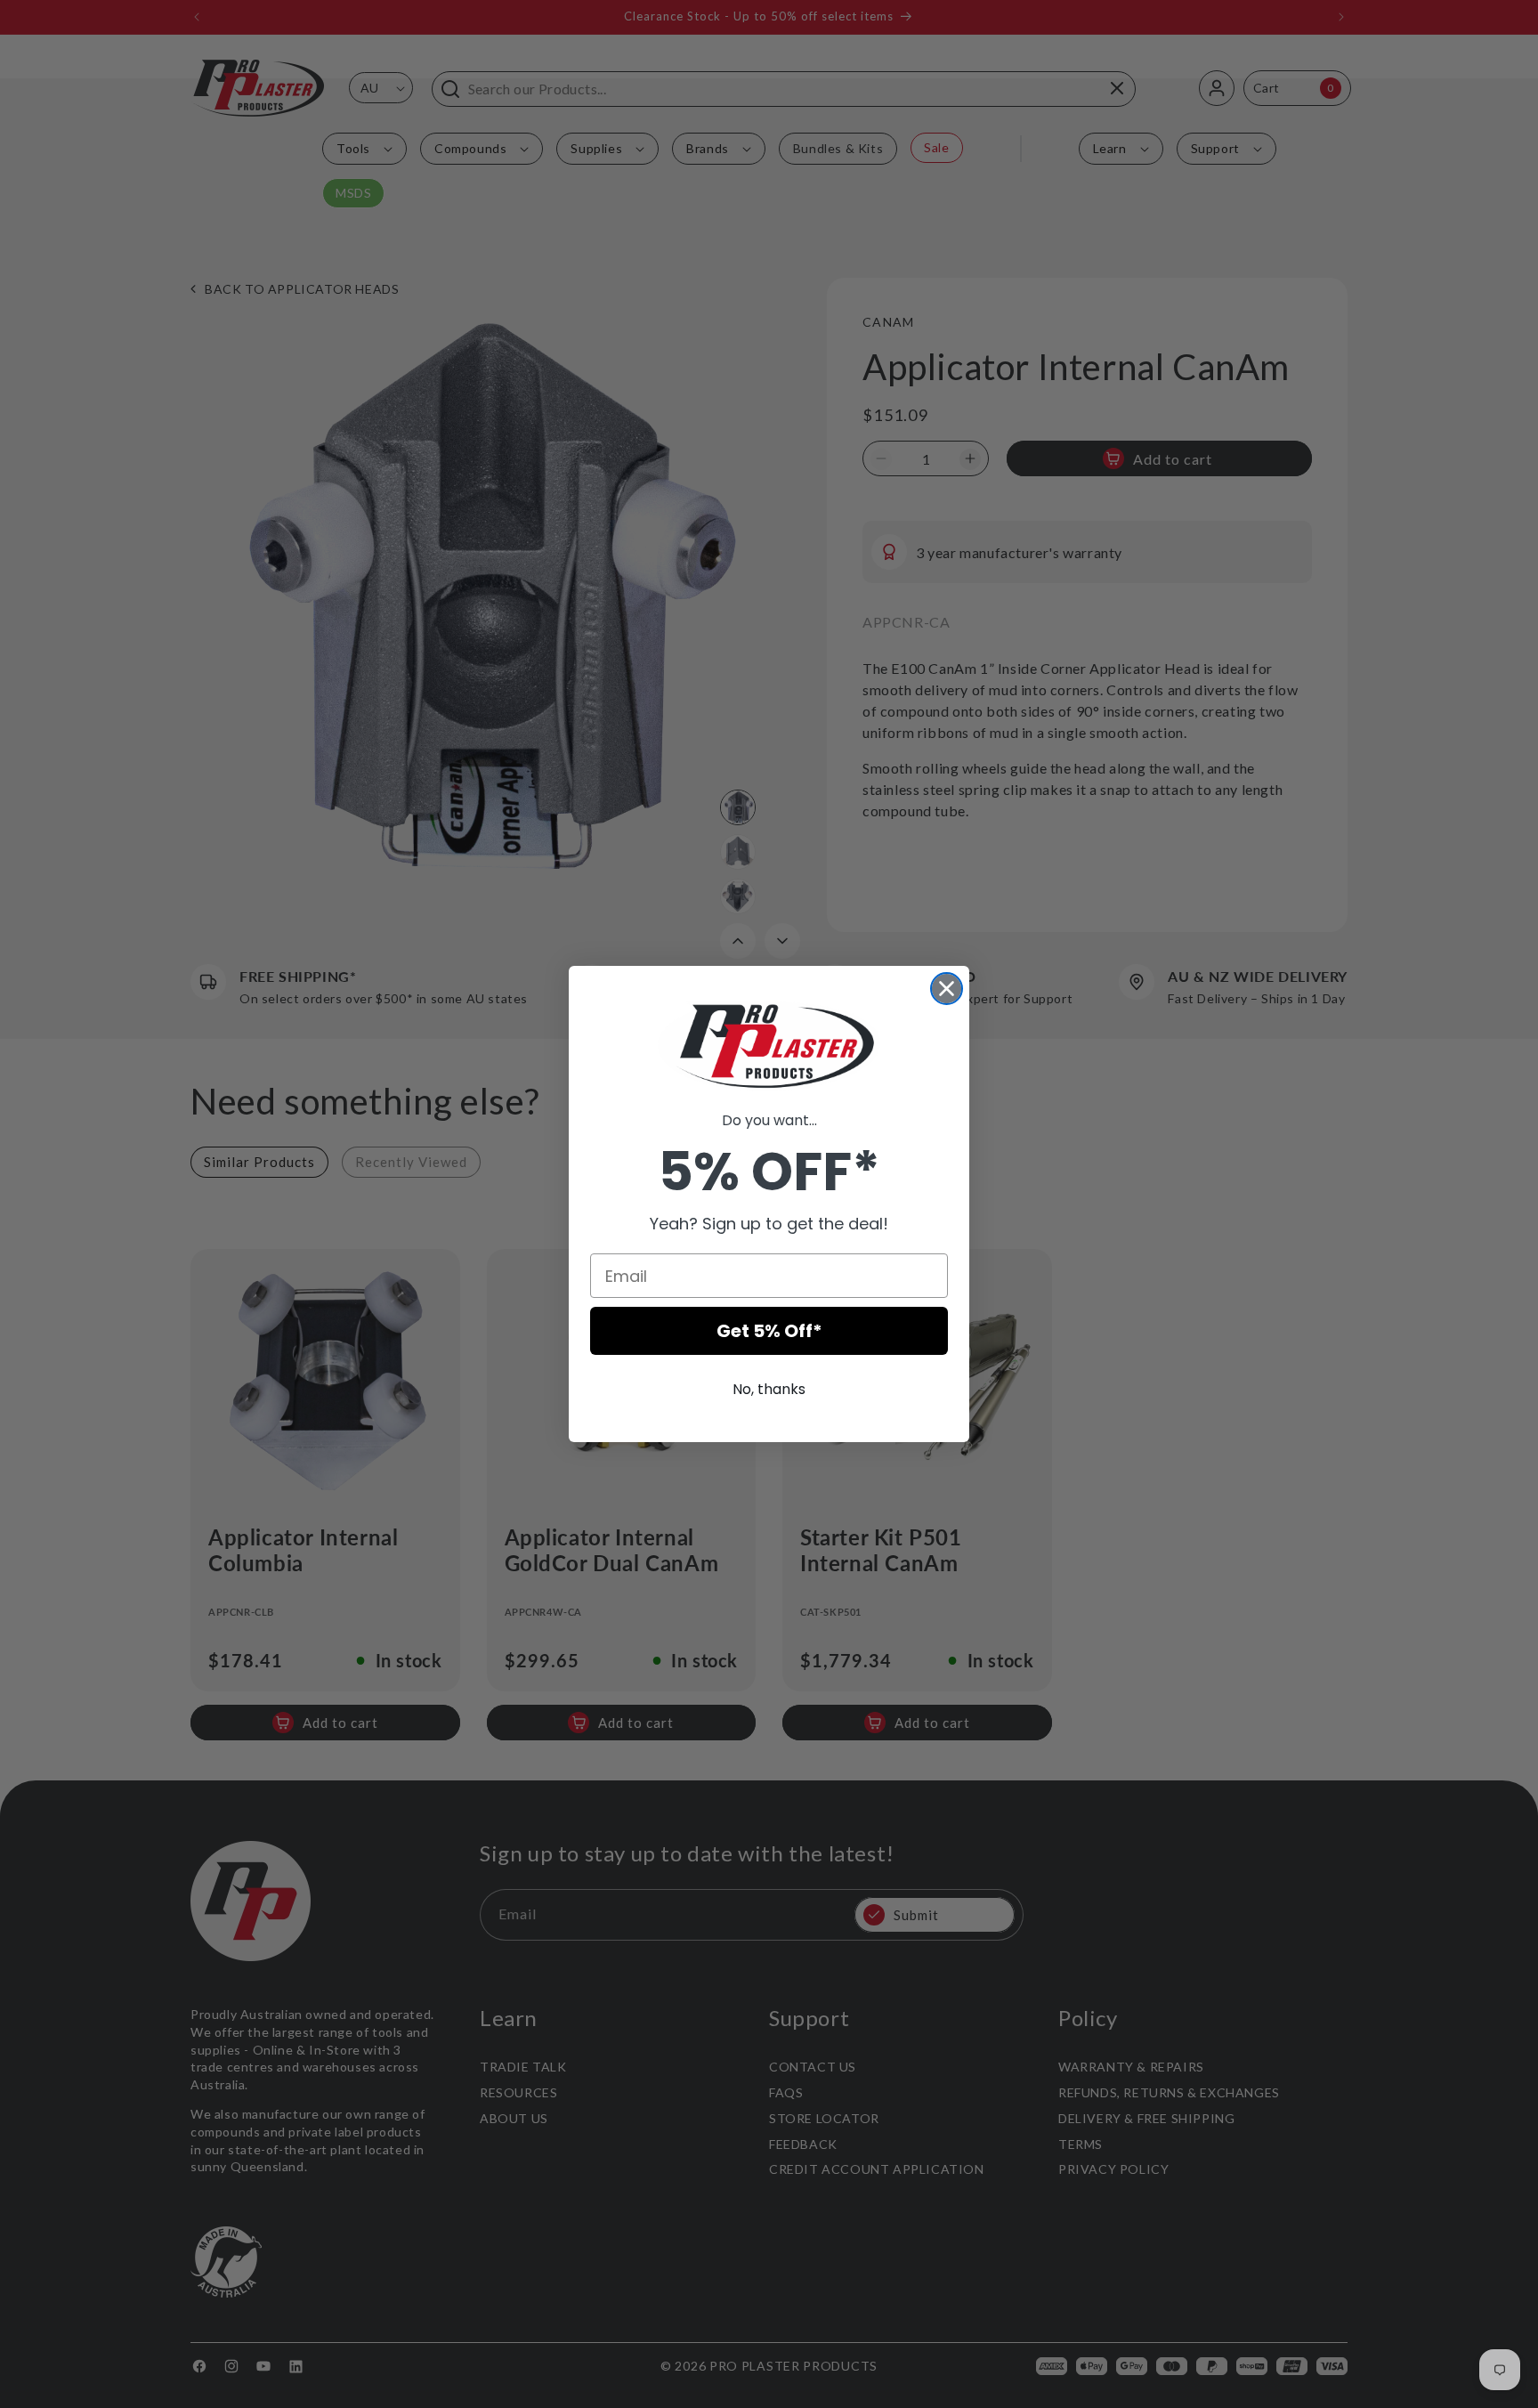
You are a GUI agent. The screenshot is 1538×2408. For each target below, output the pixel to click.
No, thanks (769, 1389)
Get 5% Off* (769, 1331)
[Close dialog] (947, 989)
